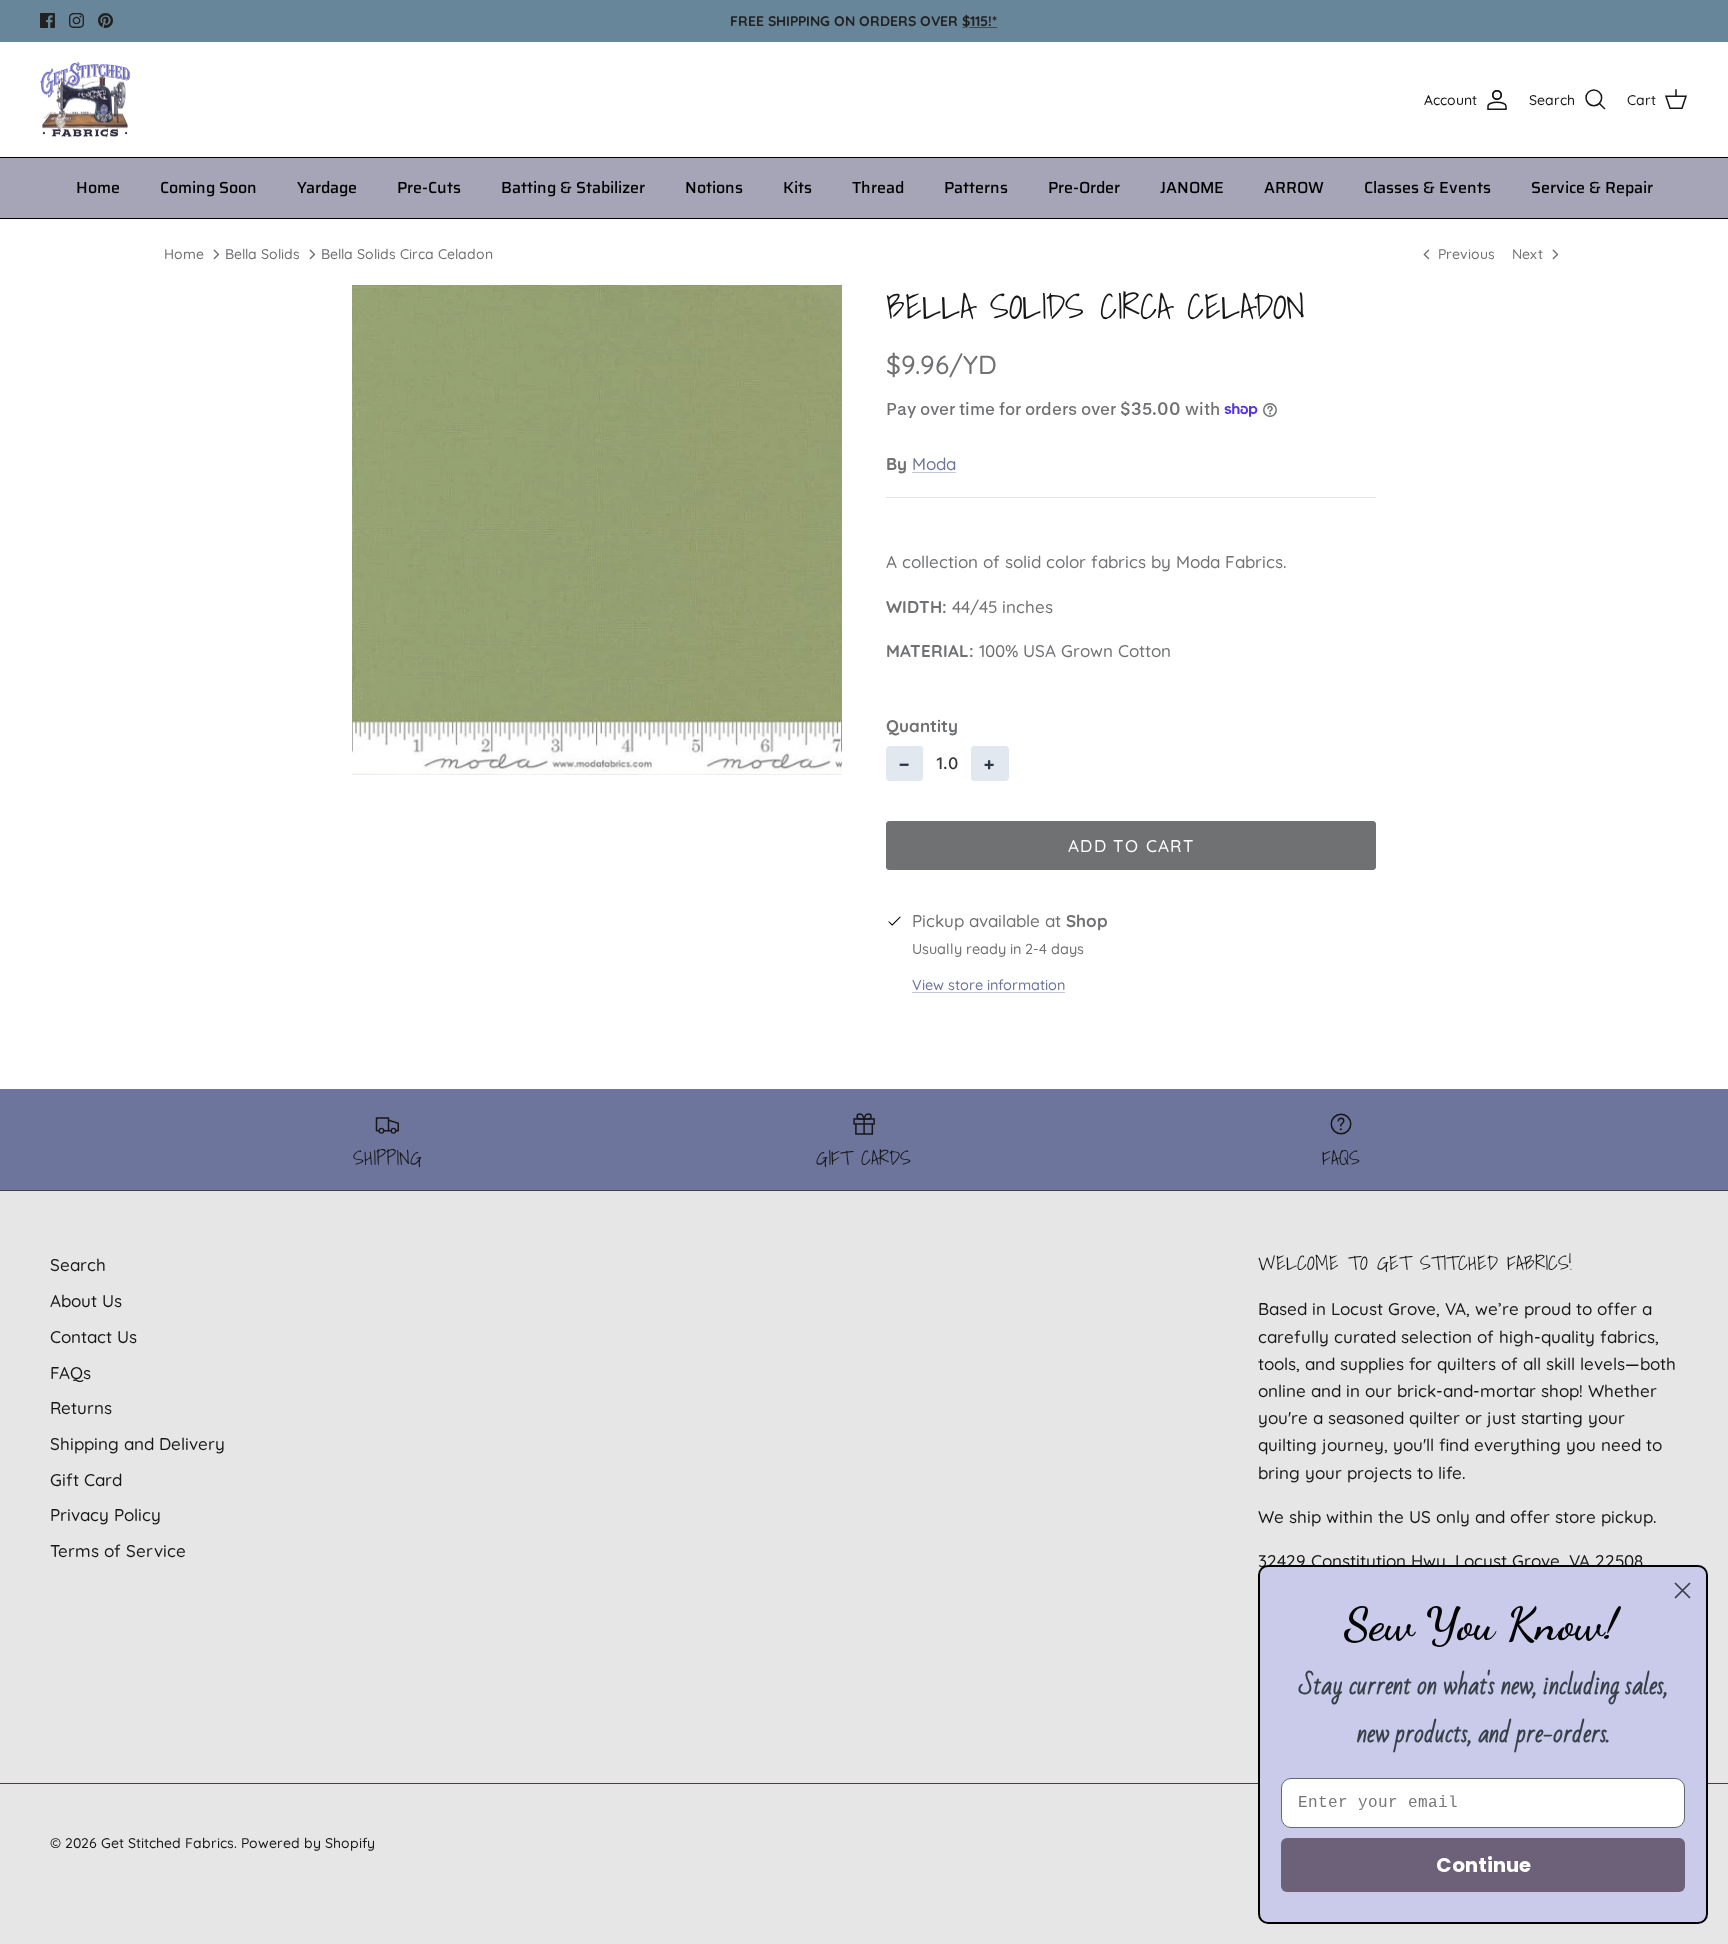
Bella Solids (262, 254)
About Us (86, 1300)
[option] (597, 530)
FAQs (70, 1372)
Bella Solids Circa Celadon (407, 254)
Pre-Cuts (429, 187)
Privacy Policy (105, 1514)
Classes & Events (1427, 187)
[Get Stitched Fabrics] (85, 100)
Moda (934, 463)
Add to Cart (1131, 845)
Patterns (976, 187)
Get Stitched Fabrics (167, 1843)
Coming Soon (208, 187)
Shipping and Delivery (137, 1443)
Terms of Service (118, 1550)
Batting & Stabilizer (573, 187)
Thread (878, 187)
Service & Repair (1592, 187)
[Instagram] (76, 20)
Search (78, 1264)
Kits (797, 187)
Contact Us (93, 1336)
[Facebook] (47, 20)
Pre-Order (1084, 187)
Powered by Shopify (308, 1843)
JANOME (1192, 187)
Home (98, 187)
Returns (81, 1407)
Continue (1483, 1865)
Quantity (922, 725)
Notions (714, 187)
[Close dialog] (1682, 1590)
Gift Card (86, 1479)
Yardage (327, 187)
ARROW (1294, 187)
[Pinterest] (105, 20)
